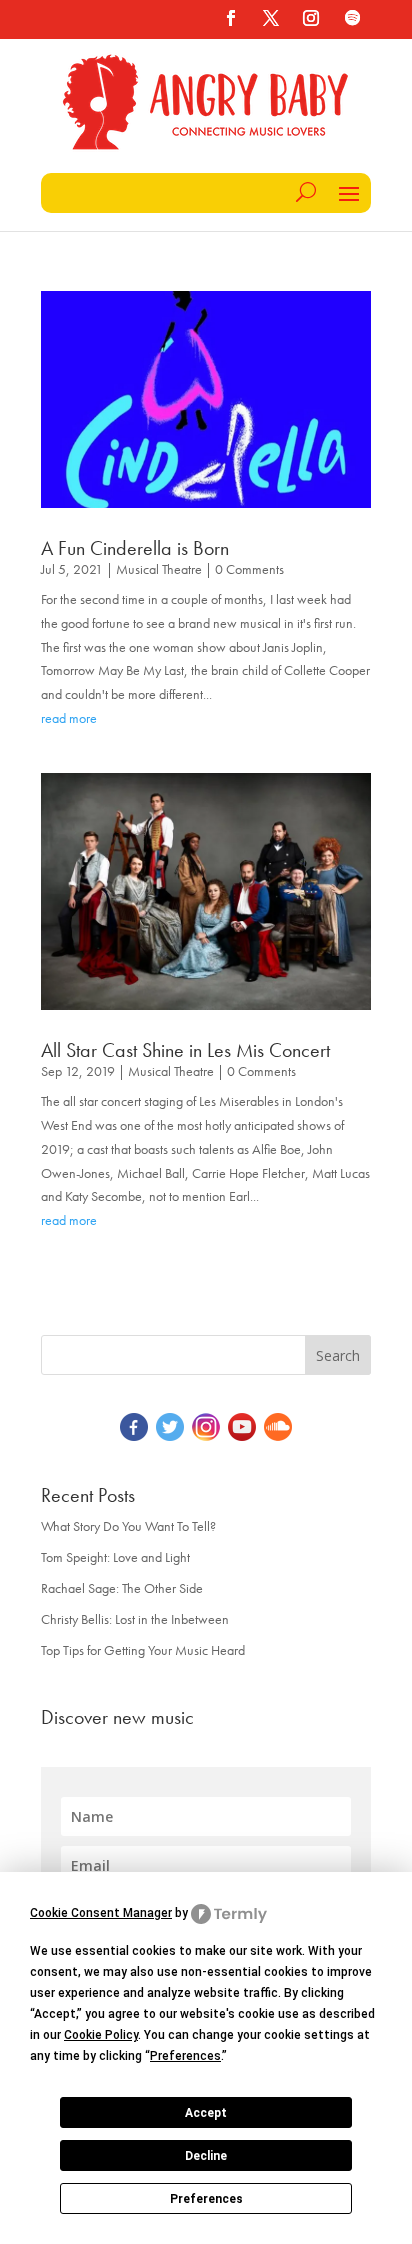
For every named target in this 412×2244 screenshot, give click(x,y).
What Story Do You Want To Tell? (128, 1526)
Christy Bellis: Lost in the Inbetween (135, 1619)
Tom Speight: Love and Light (115, 1557)
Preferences (206, 2199)
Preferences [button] (185, 2056)
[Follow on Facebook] (231, 18)
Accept (206, 2113)
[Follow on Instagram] (311, 18)
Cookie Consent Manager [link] (101, 1913)
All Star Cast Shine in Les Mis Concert (185, 1050)
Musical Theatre (159, 569)
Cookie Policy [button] (101, 2035)
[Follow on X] (271, 18)
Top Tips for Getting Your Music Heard (143, 1650)
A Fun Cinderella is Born (135, 548)
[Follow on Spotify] (353, 18)
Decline (206, 2156)
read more (69, 718)
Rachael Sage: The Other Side (122, 1588)
